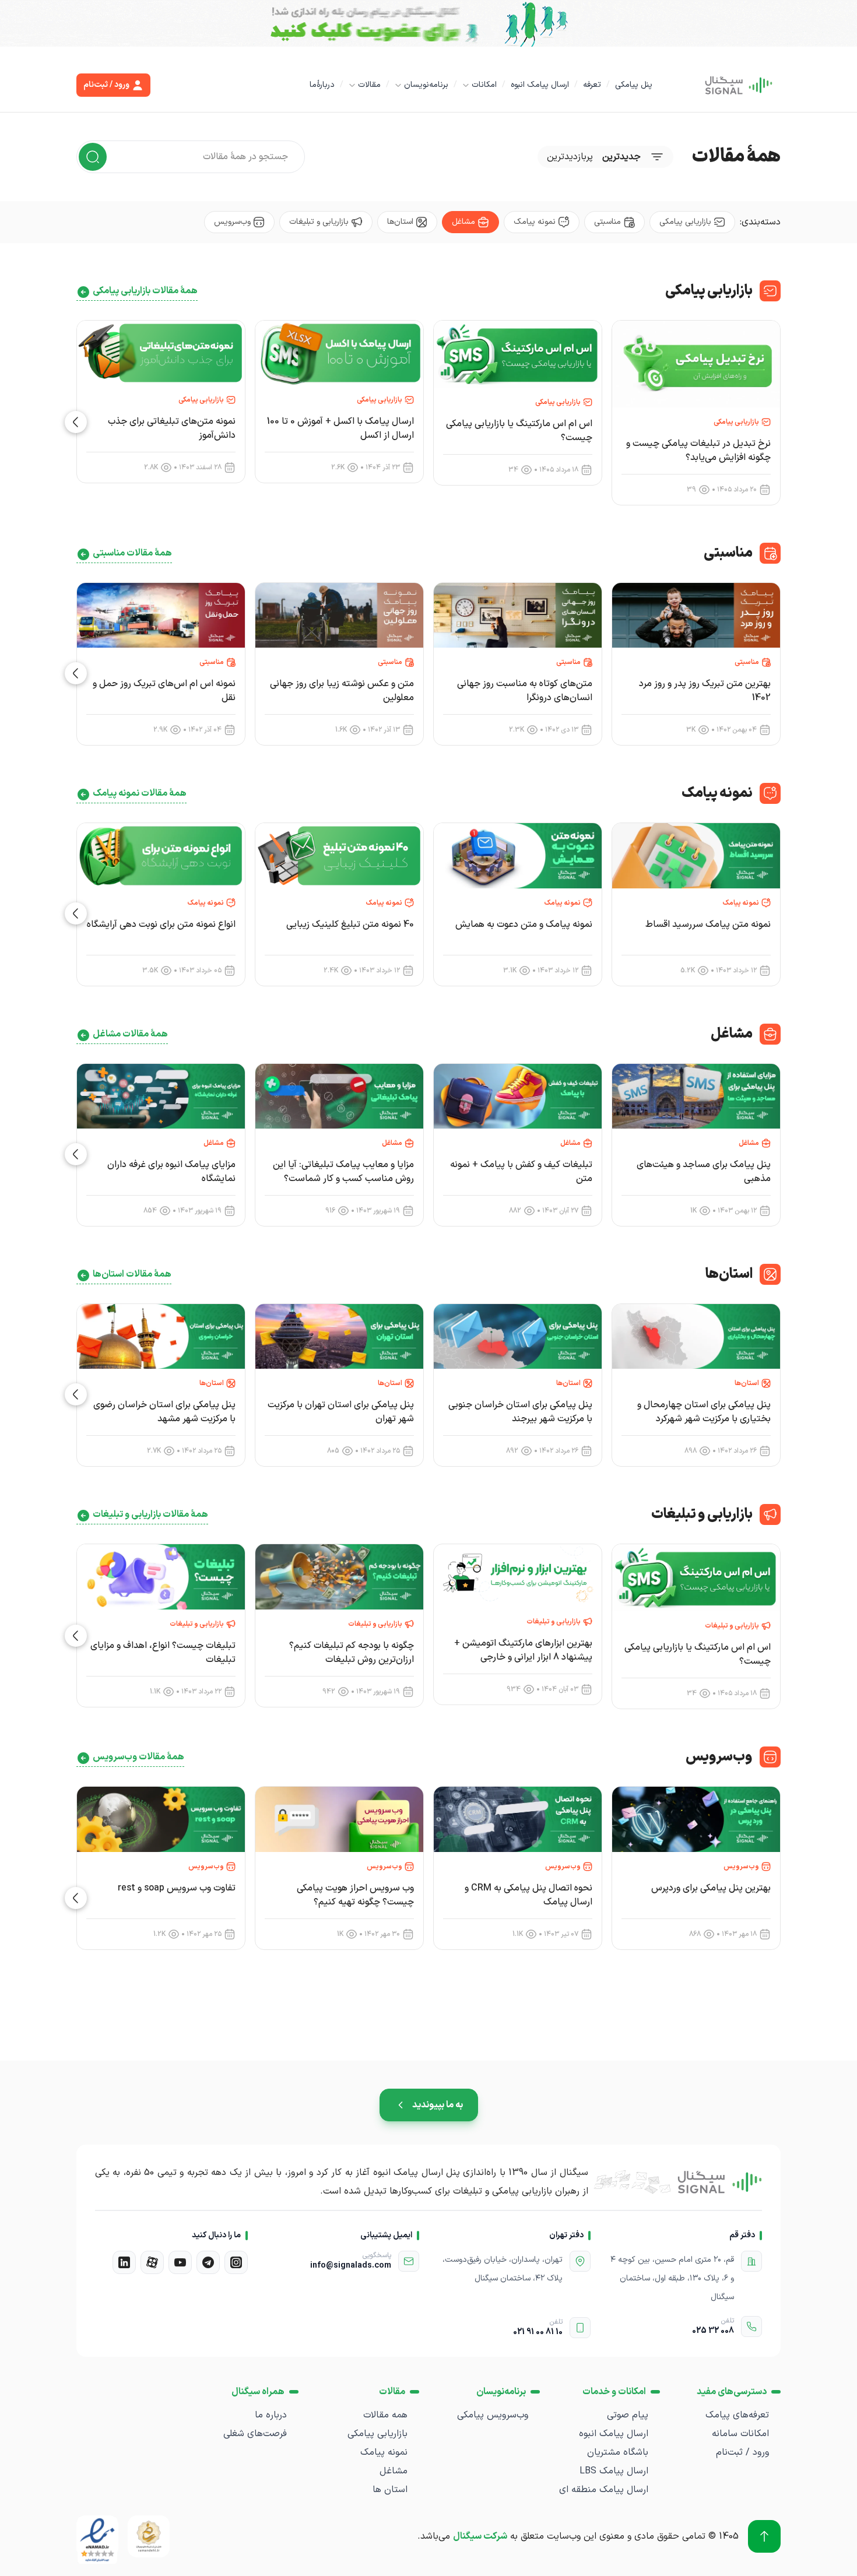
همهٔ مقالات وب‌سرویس (138, 1757)
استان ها (390, 2490)
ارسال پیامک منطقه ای (604, 2490)
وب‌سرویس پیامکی (493, 2415)
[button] (76, 422)
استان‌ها (400, 222)
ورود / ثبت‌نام (742, 2452)
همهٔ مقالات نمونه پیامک (140, 793)
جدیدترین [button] (621, 157)
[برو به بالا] (764, 2536)
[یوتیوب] (180, 2262)
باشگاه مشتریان (618, 2452)
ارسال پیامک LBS (614, 2471)
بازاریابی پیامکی (685, 222)
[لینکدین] (124, 2262)
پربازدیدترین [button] (570, 157)
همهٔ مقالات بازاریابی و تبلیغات (150, 1514)
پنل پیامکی (634, 85)
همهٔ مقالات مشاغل (130, 1034)
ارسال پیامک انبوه (540, 85)
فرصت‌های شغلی (255, 2434)
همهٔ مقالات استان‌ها (132, 1274)
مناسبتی (607, 222)
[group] (696, 413)
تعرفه (592, 85)
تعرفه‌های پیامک (737, 2415)
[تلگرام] (208, 2262)
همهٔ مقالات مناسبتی (132, 553)
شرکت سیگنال (480, 2536)
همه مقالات (385, 2415)
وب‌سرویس (232, 222)
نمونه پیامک (535, 222)
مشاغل (463, 222)
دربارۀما (322, 85)
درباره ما (271, 2415)
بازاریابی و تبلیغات (319, 222)
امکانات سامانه (740, 2434)
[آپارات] (152, 2262)
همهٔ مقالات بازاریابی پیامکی (145, 291)
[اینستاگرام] (236, 2262)
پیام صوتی (628, 2415)
